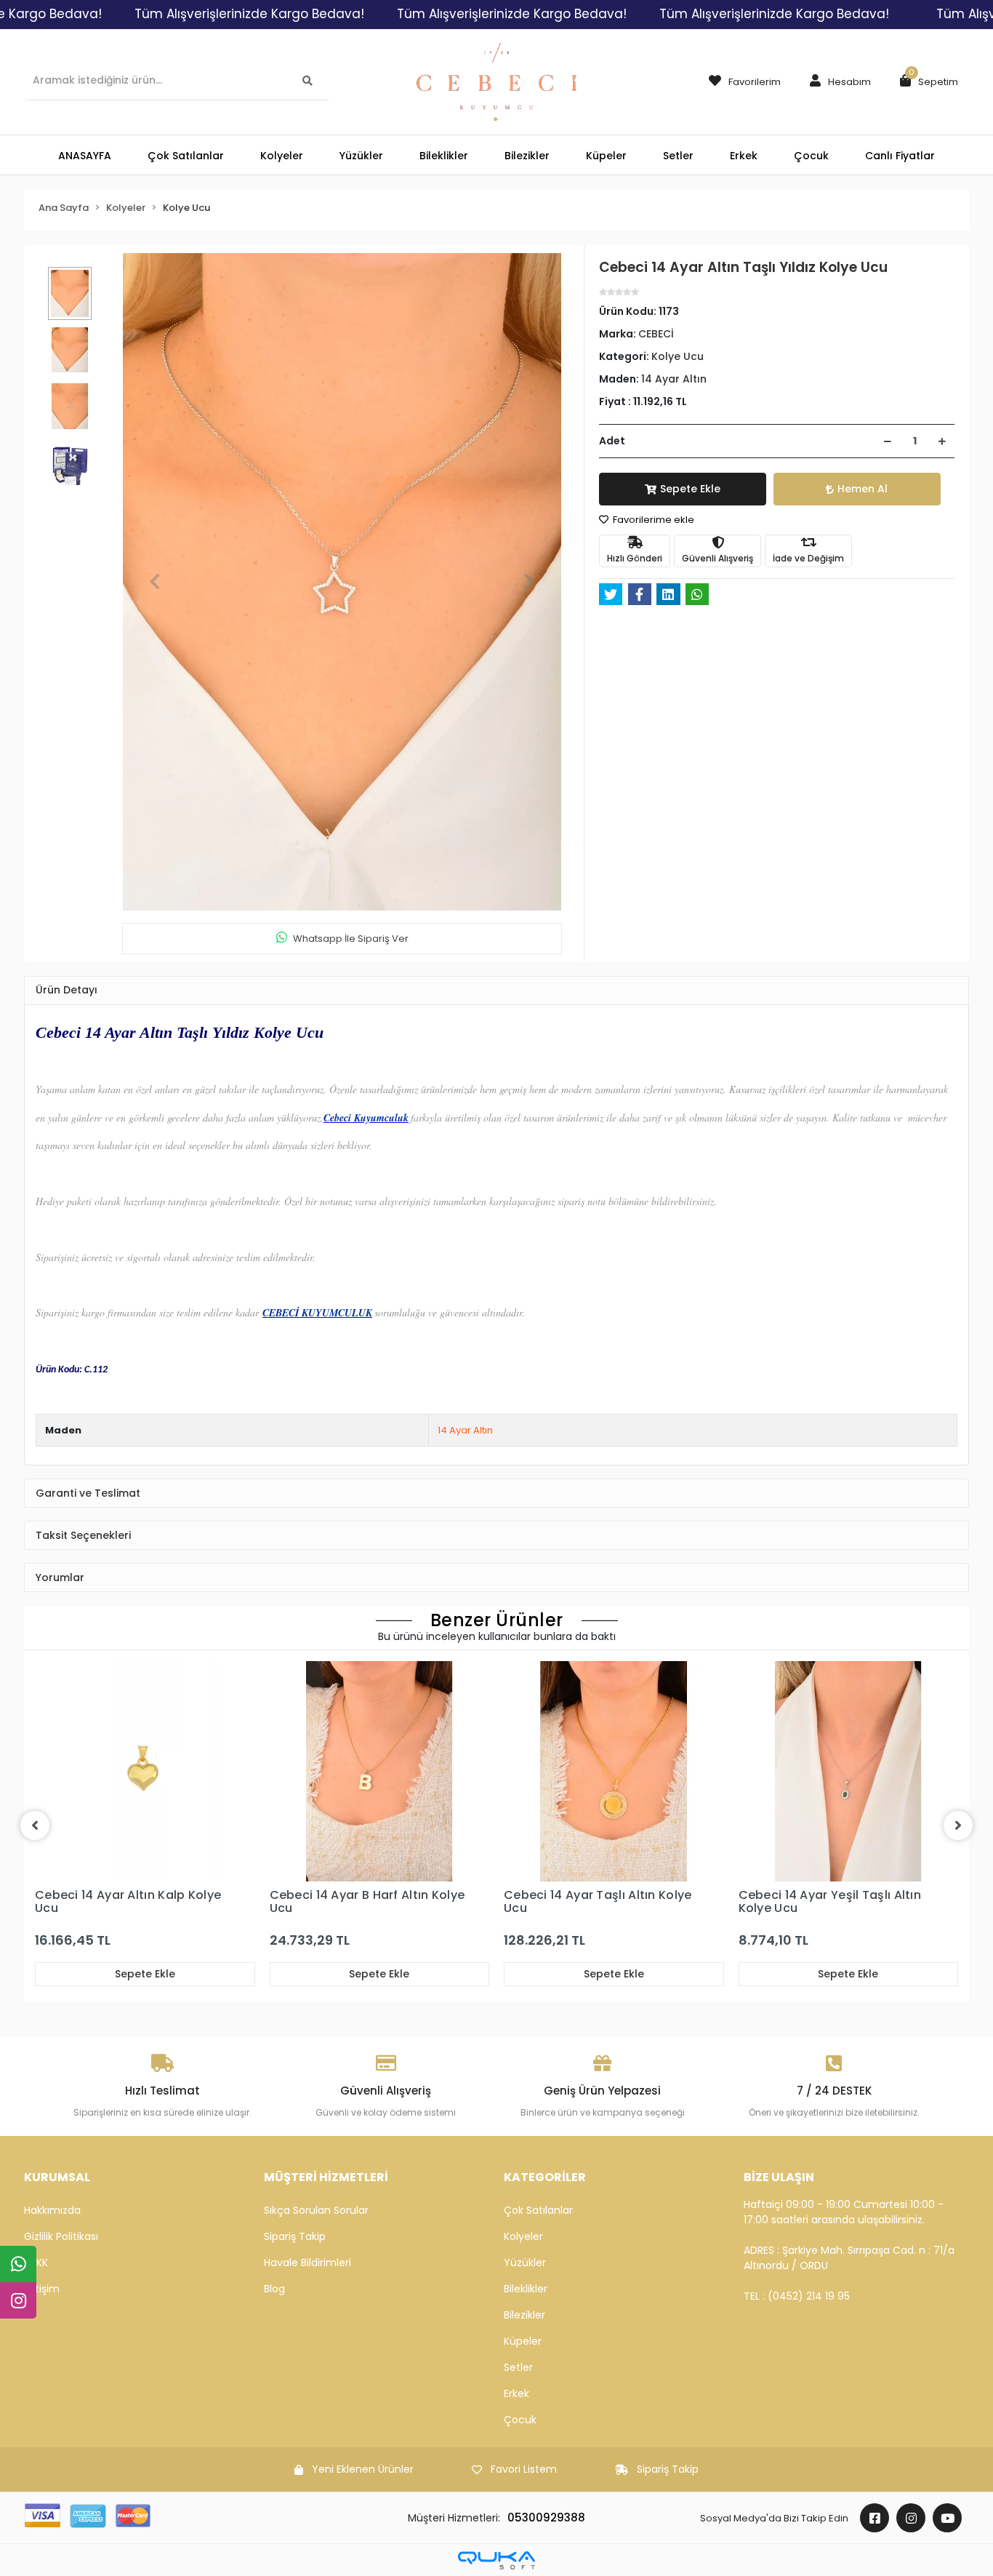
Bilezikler (524, 2315)
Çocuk (520, 2420)
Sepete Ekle (690, 489)
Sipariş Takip (295, 2236)
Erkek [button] (744, 156)
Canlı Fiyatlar (900, 156)
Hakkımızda (52, 2210)
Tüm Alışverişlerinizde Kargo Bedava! (249, 14)
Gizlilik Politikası (61, 2236)
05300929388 (546, 2517)
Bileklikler (526, 2289)
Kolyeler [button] (282, 156)
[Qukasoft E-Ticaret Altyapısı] (496, 2560)
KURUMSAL (57, 2177)
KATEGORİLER (545, 2177)
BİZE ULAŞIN (779, 2177)
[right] (958, 1825)
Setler (518, 2367)
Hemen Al (863, 489)
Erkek (516, 2393)
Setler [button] (678, 156)
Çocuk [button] (811, 156)
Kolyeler (523, 2236)
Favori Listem (524, 2469)
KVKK (36, 2263)
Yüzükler (525, 2263)
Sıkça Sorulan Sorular (316, 2210)
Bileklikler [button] (444, 156)
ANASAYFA (85, 156)
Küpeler (523, 2341)
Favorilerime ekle (652, 520)
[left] (35, 1825)
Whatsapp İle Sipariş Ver (351, 939)
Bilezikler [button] (527, 156)
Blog (274, 2289)
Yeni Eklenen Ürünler (363, 2469)
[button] (837, 82)
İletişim (42, 2289)
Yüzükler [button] (361, 156)
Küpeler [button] (606, 156)
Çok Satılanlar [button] (186, 156)
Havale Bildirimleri (307, 2263)
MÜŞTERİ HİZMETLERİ (326, 2177)
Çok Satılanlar (538, 2210)
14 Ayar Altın (465, 1430)
